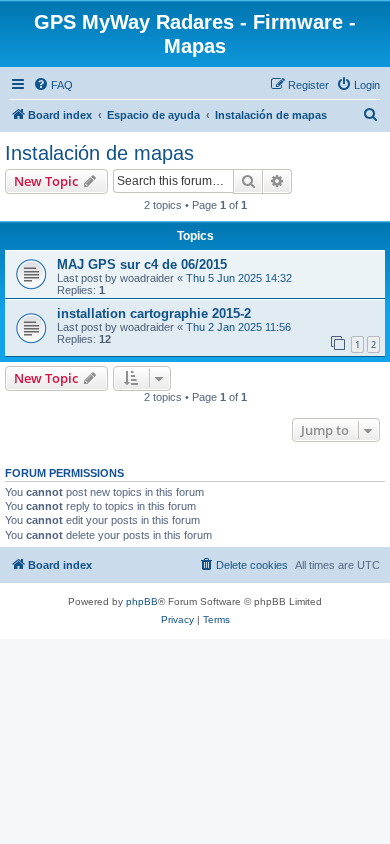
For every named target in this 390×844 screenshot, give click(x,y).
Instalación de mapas (99, 153)
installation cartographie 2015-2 (154, 313)
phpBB (142, 601)
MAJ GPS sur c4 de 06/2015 (142, 264)
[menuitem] (53, 85)
